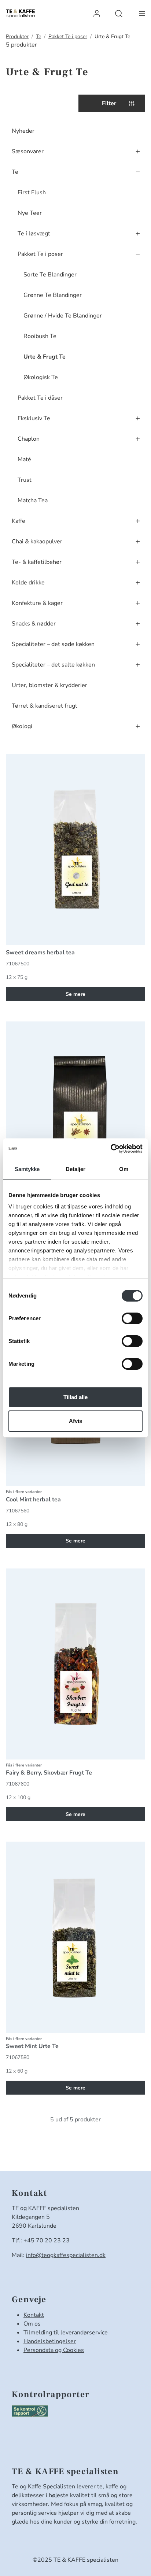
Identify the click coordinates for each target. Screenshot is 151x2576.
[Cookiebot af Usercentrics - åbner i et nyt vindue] (111, 1149)
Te (38, 36)
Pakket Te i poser (68, 36)
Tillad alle (75, 1397)
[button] (97, 13)
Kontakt (34, 2315)
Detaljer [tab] (76, 1169)
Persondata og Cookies (54, 2350)
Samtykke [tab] (27, 1169)
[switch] (132, 1318)
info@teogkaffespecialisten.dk (66, 2255)
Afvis (75, 1421)
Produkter (17, 36)
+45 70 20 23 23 (47, 2241)
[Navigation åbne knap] (142, 13)
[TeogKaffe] (21, 14)
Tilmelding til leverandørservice (66, 2333)
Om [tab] (124, 1169)
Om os (32, 2324)
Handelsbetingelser (50, 2341)
